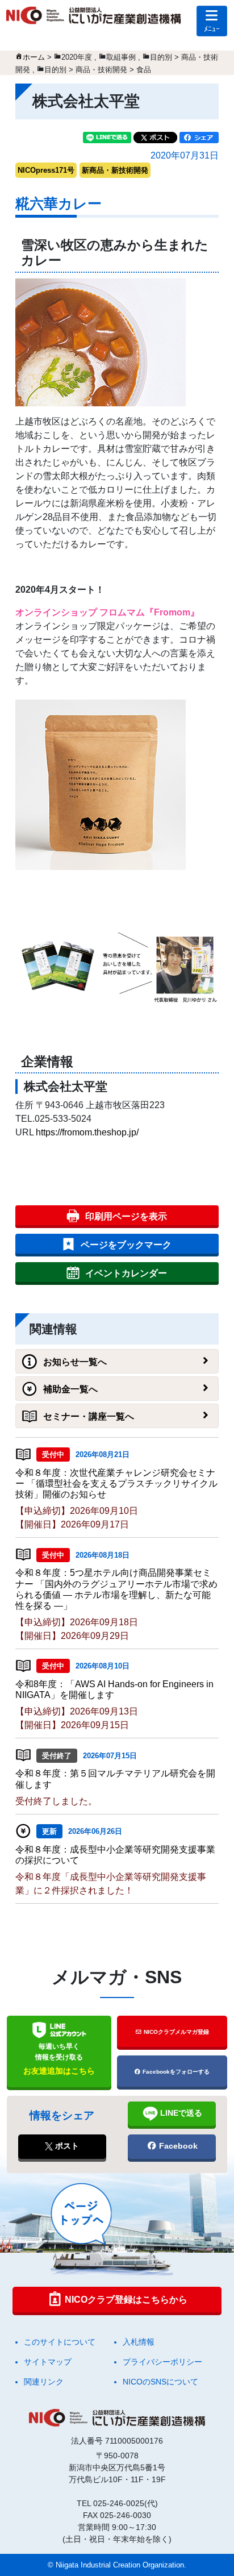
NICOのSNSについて (160, 2382)
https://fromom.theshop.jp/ (87, 1132)
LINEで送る (180, 2113)
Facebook (177, 2146)
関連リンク (44, 2382)
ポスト (66, 2146)
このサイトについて (60, 2342)
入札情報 (139, 2342)
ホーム (34, 57)
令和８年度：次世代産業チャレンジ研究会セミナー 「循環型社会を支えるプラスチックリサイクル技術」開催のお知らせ (116, 1483)
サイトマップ (48, 2362)
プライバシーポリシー (162, 2362)
